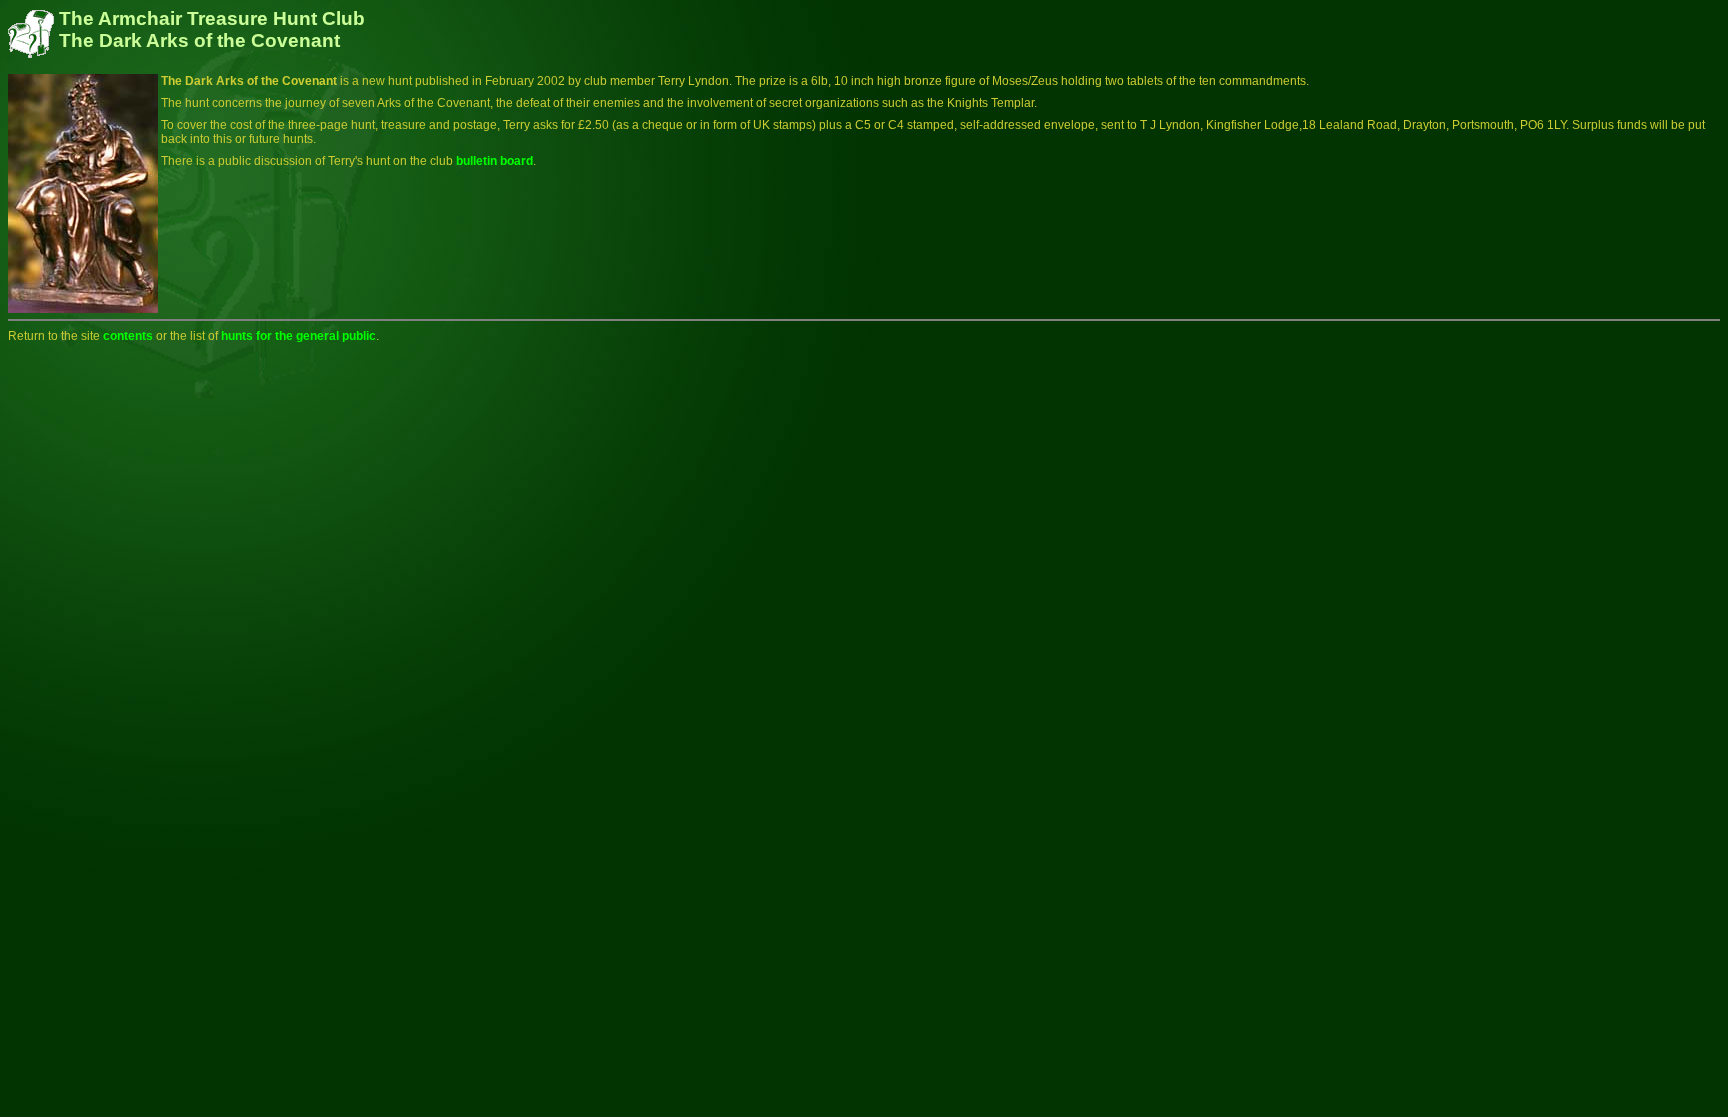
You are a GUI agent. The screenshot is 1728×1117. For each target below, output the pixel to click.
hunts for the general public (297, 336)
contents (128, 336)
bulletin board (494, 161)
